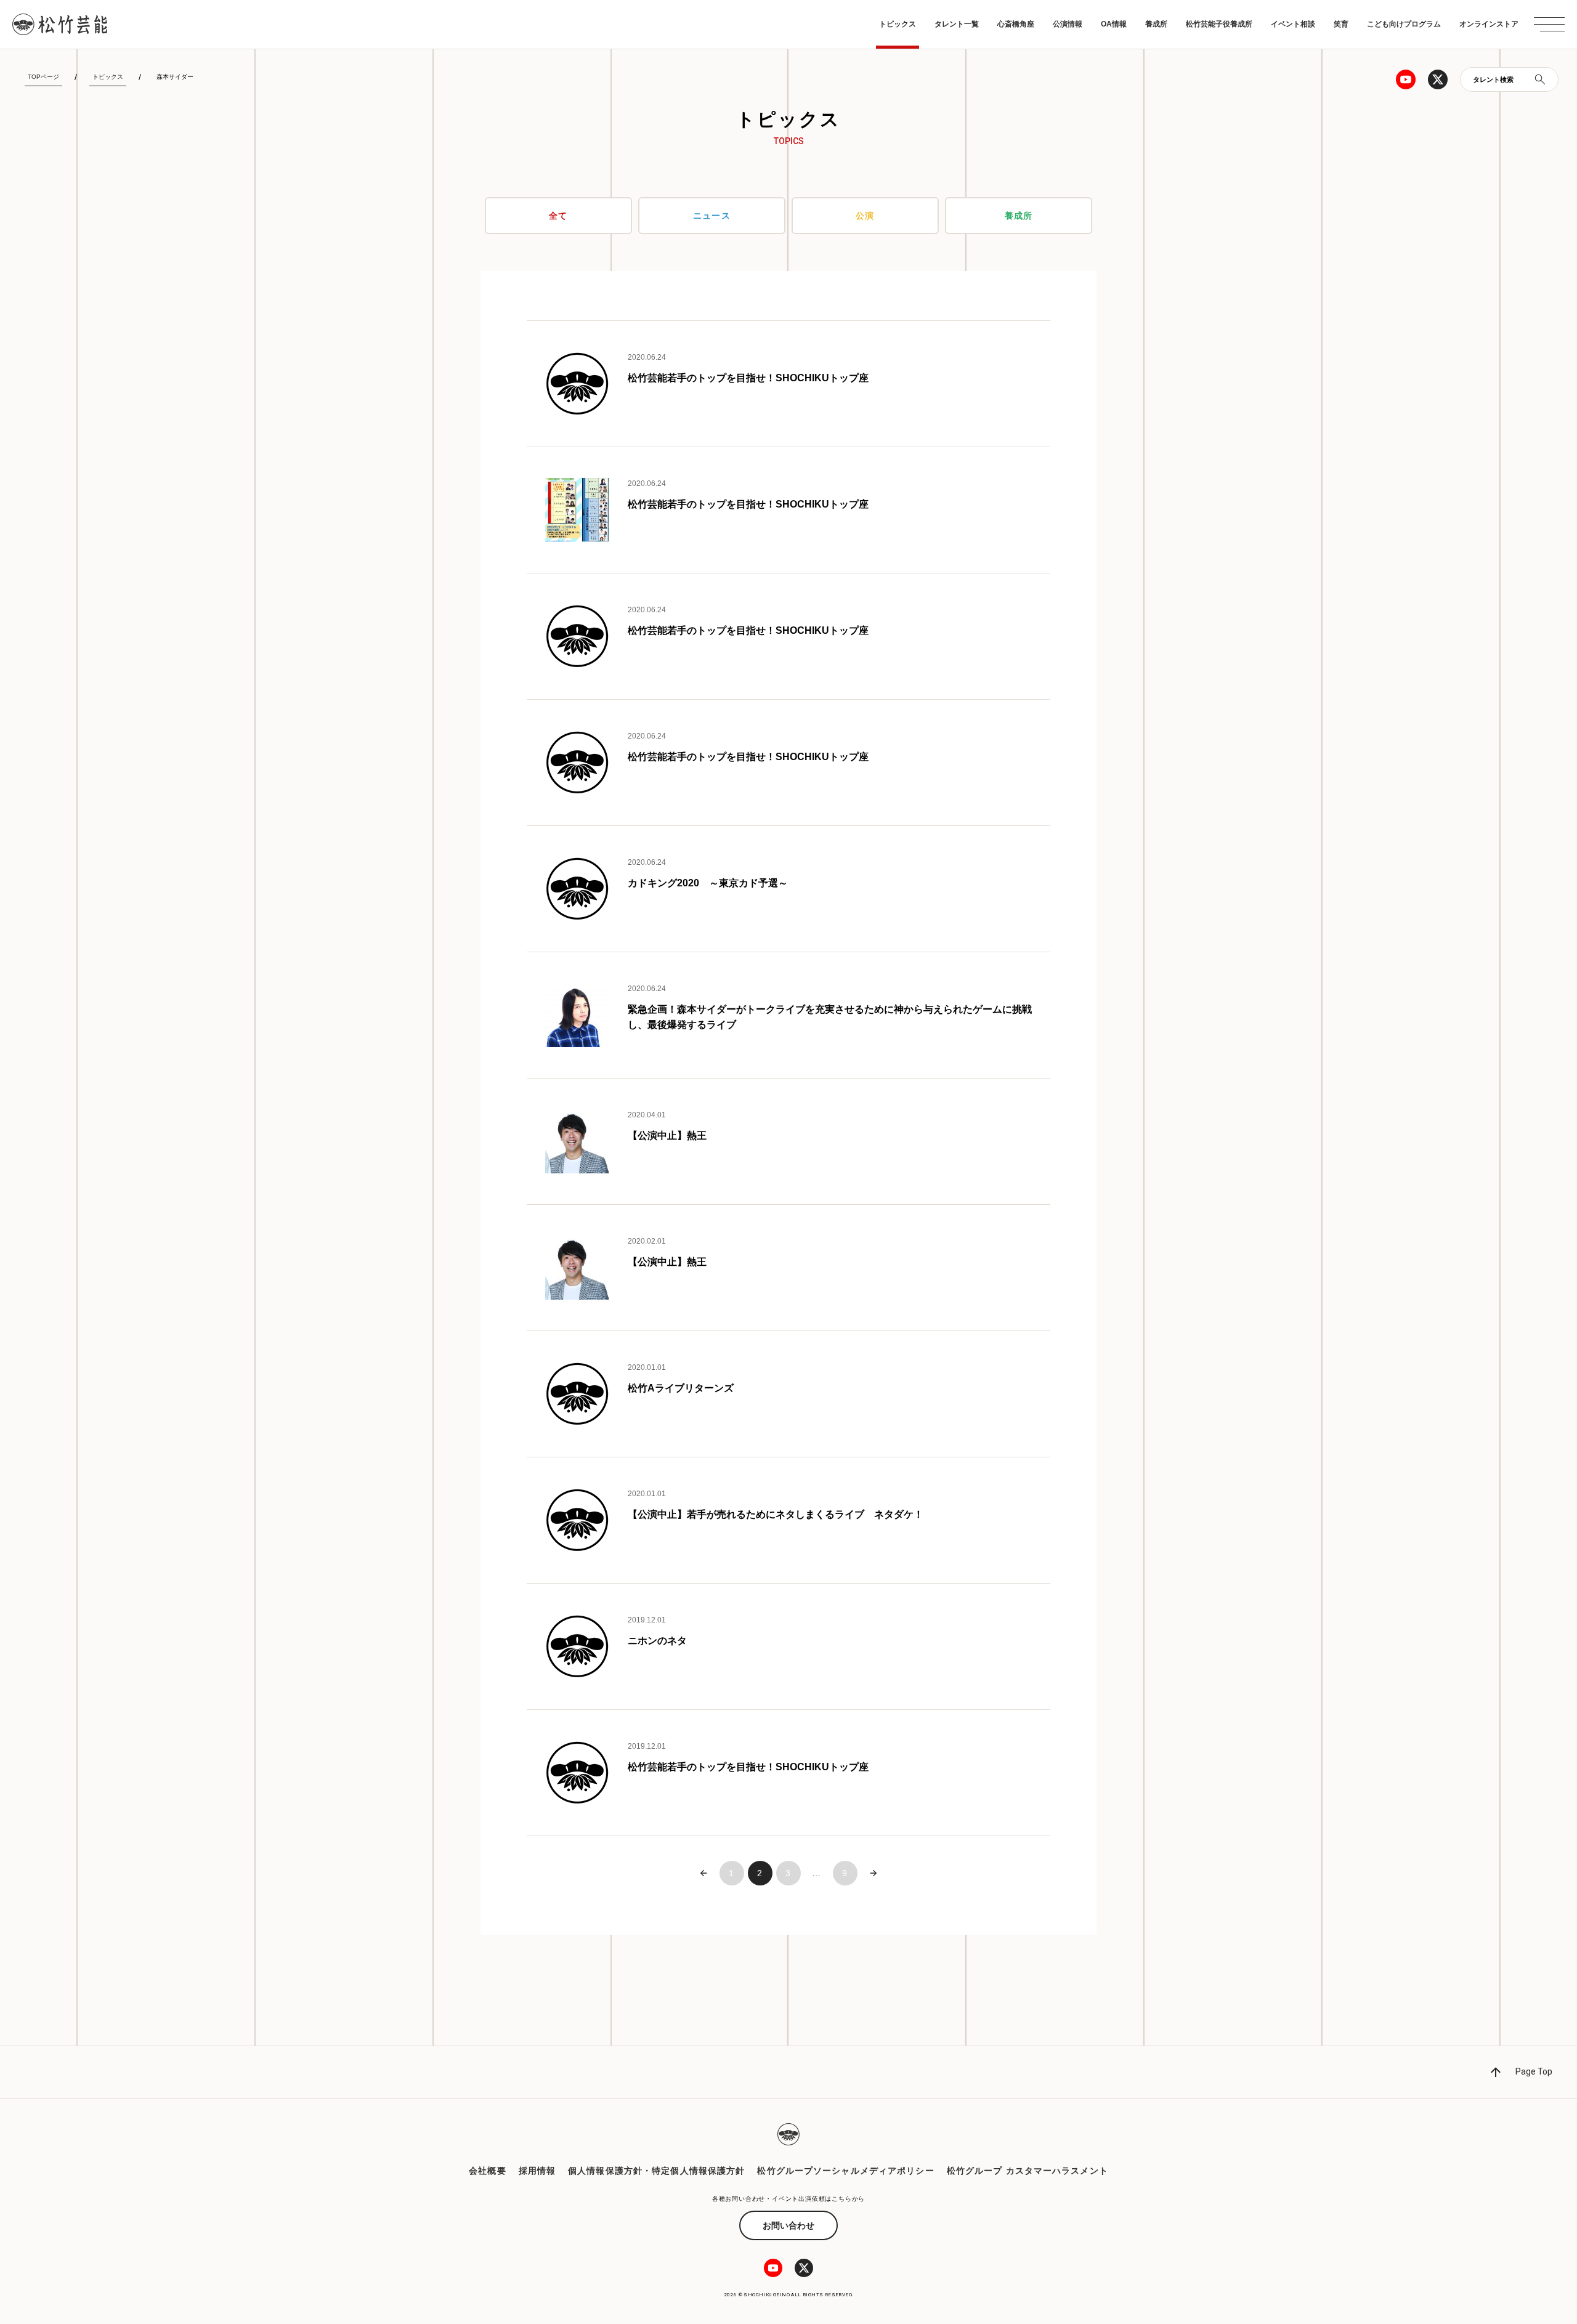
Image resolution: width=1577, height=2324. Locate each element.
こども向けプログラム (1404, 24)
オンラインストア (1489, 24)
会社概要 (487, 2171)
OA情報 (1114, 24)
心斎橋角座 (1016, 24)
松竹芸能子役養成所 (1219, 24)
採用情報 (537, 2171)
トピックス (898, 24)
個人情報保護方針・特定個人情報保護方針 (656, 2171)
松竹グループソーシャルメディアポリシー (845, 2171)
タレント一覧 (957, 24)
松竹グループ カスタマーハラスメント (1028, 2171)
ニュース (711, 216)
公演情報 (1068, 24)
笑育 (1341, 24)
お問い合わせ (788, 2225)
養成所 (1156, 24)
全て (558, 216)
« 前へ (703, 1873)
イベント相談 (1293, 24)
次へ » (874, 1873)
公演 (865, 216)
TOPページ (43, 77)
